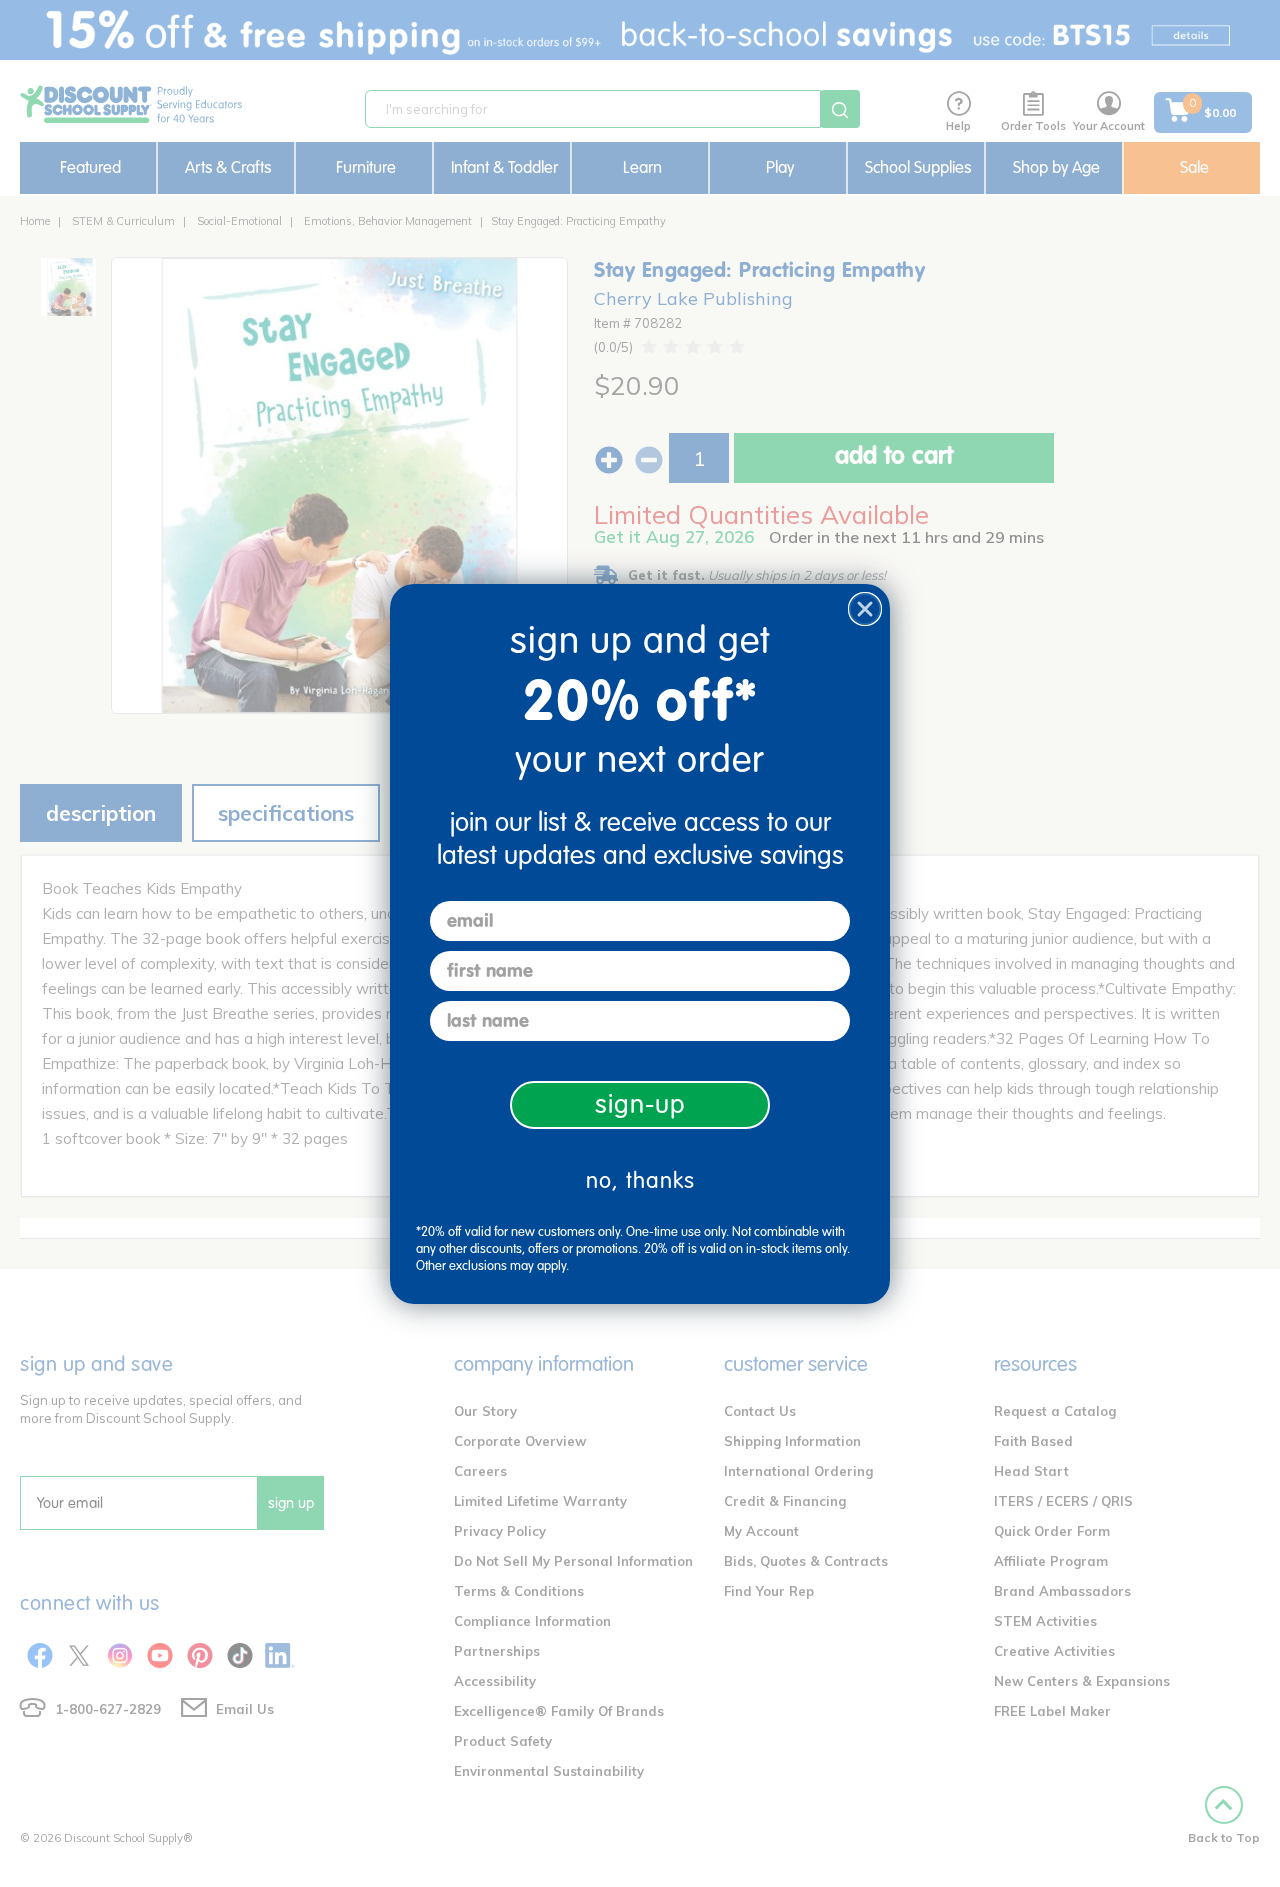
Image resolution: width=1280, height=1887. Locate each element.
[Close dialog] (865, 609)
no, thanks (640, 1180)
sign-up (640, 1104)
